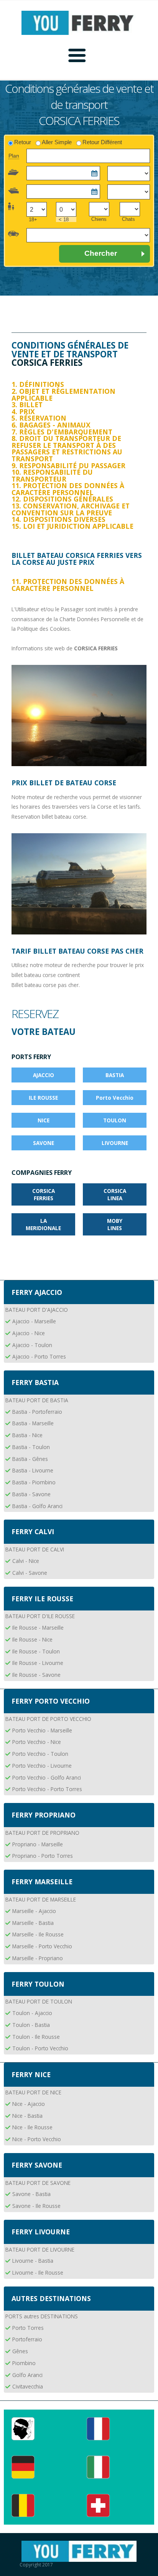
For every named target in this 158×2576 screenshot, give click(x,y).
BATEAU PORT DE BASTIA (37, 1400)
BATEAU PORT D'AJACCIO (37, 1310)
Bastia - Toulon (31, 1447)
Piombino (24, 2363)
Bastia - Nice (27, 1435)
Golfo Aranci (27, 2375)
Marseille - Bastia (33, 1923)
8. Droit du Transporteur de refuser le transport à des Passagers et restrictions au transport (67, 448)
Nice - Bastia (27, 2116)
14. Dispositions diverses (58, 519)
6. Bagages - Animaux (51, 425)
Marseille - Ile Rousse (38, 1934)
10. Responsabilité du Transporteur (52, 475)
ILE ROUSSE (43, 1098)
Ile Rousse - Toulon (36, 1651)
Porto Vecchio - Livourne (42, 1766)
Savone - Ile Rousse (36, 2206)
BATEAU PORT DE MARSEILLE (41, 1899)
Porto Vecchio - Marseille (42, 1730)
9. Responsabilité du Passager (68, 466)
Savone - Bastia (31, 2194)
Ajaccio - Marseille (34, 1321)
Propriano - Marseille (38, 1844)
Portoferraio (27, 2339)
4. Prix (23, 411)
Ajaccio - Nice (29, 1333)
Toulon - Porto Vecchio (40, 2048)
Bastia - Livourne (33, 1470)
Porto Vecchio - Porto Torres (47, 1789)
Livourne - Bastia (33, 2261)
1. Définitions (38, 384)
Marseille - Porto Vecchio (42, 1946)
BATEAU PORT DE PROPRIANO (42, 1833)
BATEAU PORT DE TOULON (39, 2001)
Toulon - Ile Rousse (36, 2037)
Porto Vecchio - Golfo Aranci (47, 1777)
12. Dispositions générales (62, 499)
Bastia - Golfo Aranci (37, 1506)
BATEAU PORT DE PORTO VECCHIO (48, 1719)
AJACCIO (44, 1075)
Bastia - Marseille (33, 1423)
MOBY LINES (115, 1224)
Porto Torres (28, 2328)
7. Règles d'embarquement (62, 432)
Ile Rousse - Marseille (38, 1628)
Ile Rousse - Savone (36, 1675)
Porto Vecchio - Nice (37, 1742)
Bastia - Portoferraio (37, 1412)
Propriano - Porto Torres (43, 1856)
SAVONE (44, 1143)
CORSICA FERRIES (44, 1194)
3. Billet (27, 405)
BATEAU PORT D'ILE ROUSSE (40, 1616)
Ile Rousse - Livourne (38, 1663)
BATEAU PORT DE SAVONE (38, 2183)
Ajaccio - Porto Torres (39, 1356)
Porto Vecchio (115, 1098)
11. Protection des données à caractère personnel (68, 489)
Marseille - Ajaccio (34, 1911)
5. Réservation (39, 418)
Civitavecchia (28, 2386)
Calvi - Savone (30, 1573)
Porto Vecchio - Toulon (40, 1754)
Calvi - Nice (26, 1561)
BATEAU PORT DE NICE (33, 2092)
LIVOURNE (115, 1143)
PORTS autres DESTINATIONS (42, 2316)
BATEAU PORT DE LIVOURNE (40, 2249)
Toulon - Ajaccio (32, 2013)
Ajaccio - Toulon (32, 1345)
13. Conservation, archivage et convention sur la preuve (71, 509)
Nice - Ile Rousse (32, 2127)
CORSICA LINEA (115, 1194)
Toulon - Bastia (31, 2025)
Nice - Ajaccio (29, 2104)
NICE (44, 1120)
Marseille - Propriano (38, 1958)
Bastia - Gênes (30, 1459)
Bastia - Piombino (34, 1482)
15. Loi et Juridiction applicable (72, 526)
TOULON (115, 1120)
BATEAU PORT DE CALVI (35, 1549)
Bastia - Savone (31, 1494)
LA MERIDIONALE (43, 1224)
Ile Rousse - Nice (32, 1639)
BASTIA (115, 1075)
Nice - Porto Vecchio (37, 2139)
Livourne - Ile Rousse (38, 2273)
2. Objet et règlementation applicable (63, 395)
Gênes (20, 2351)
